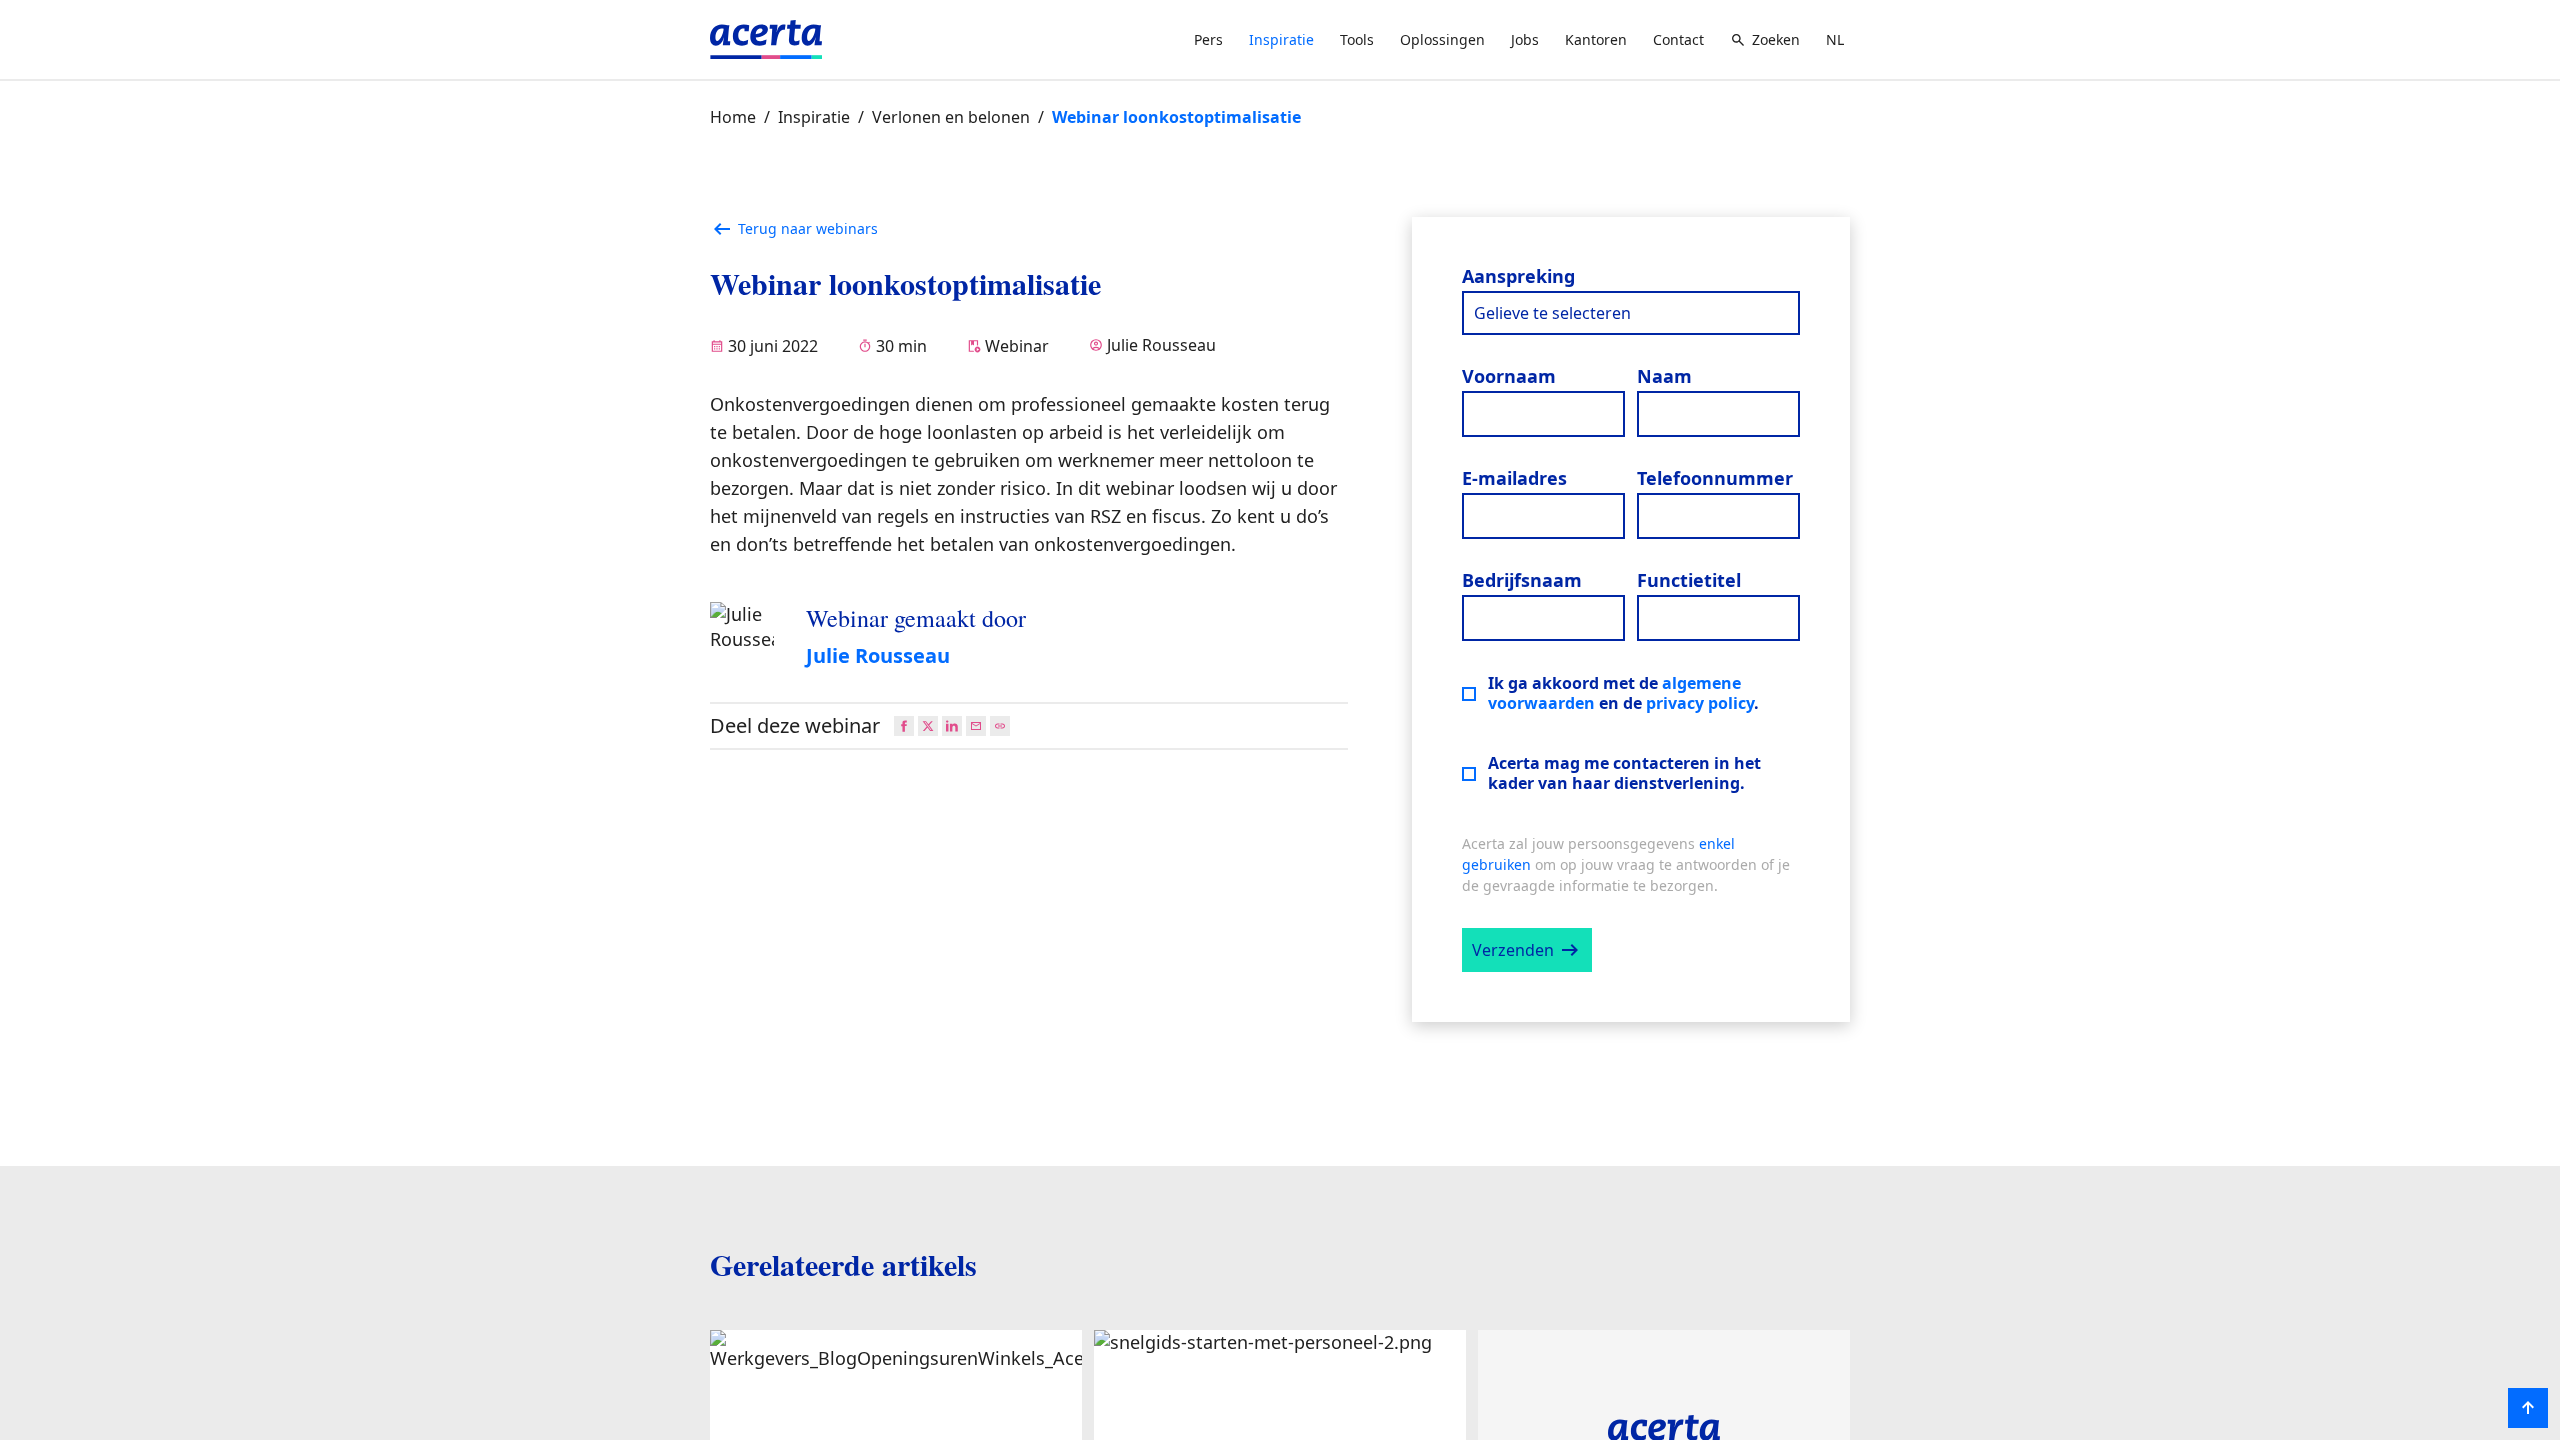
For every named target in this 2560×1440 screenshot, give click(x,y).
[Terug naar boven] (2528, 1408)
